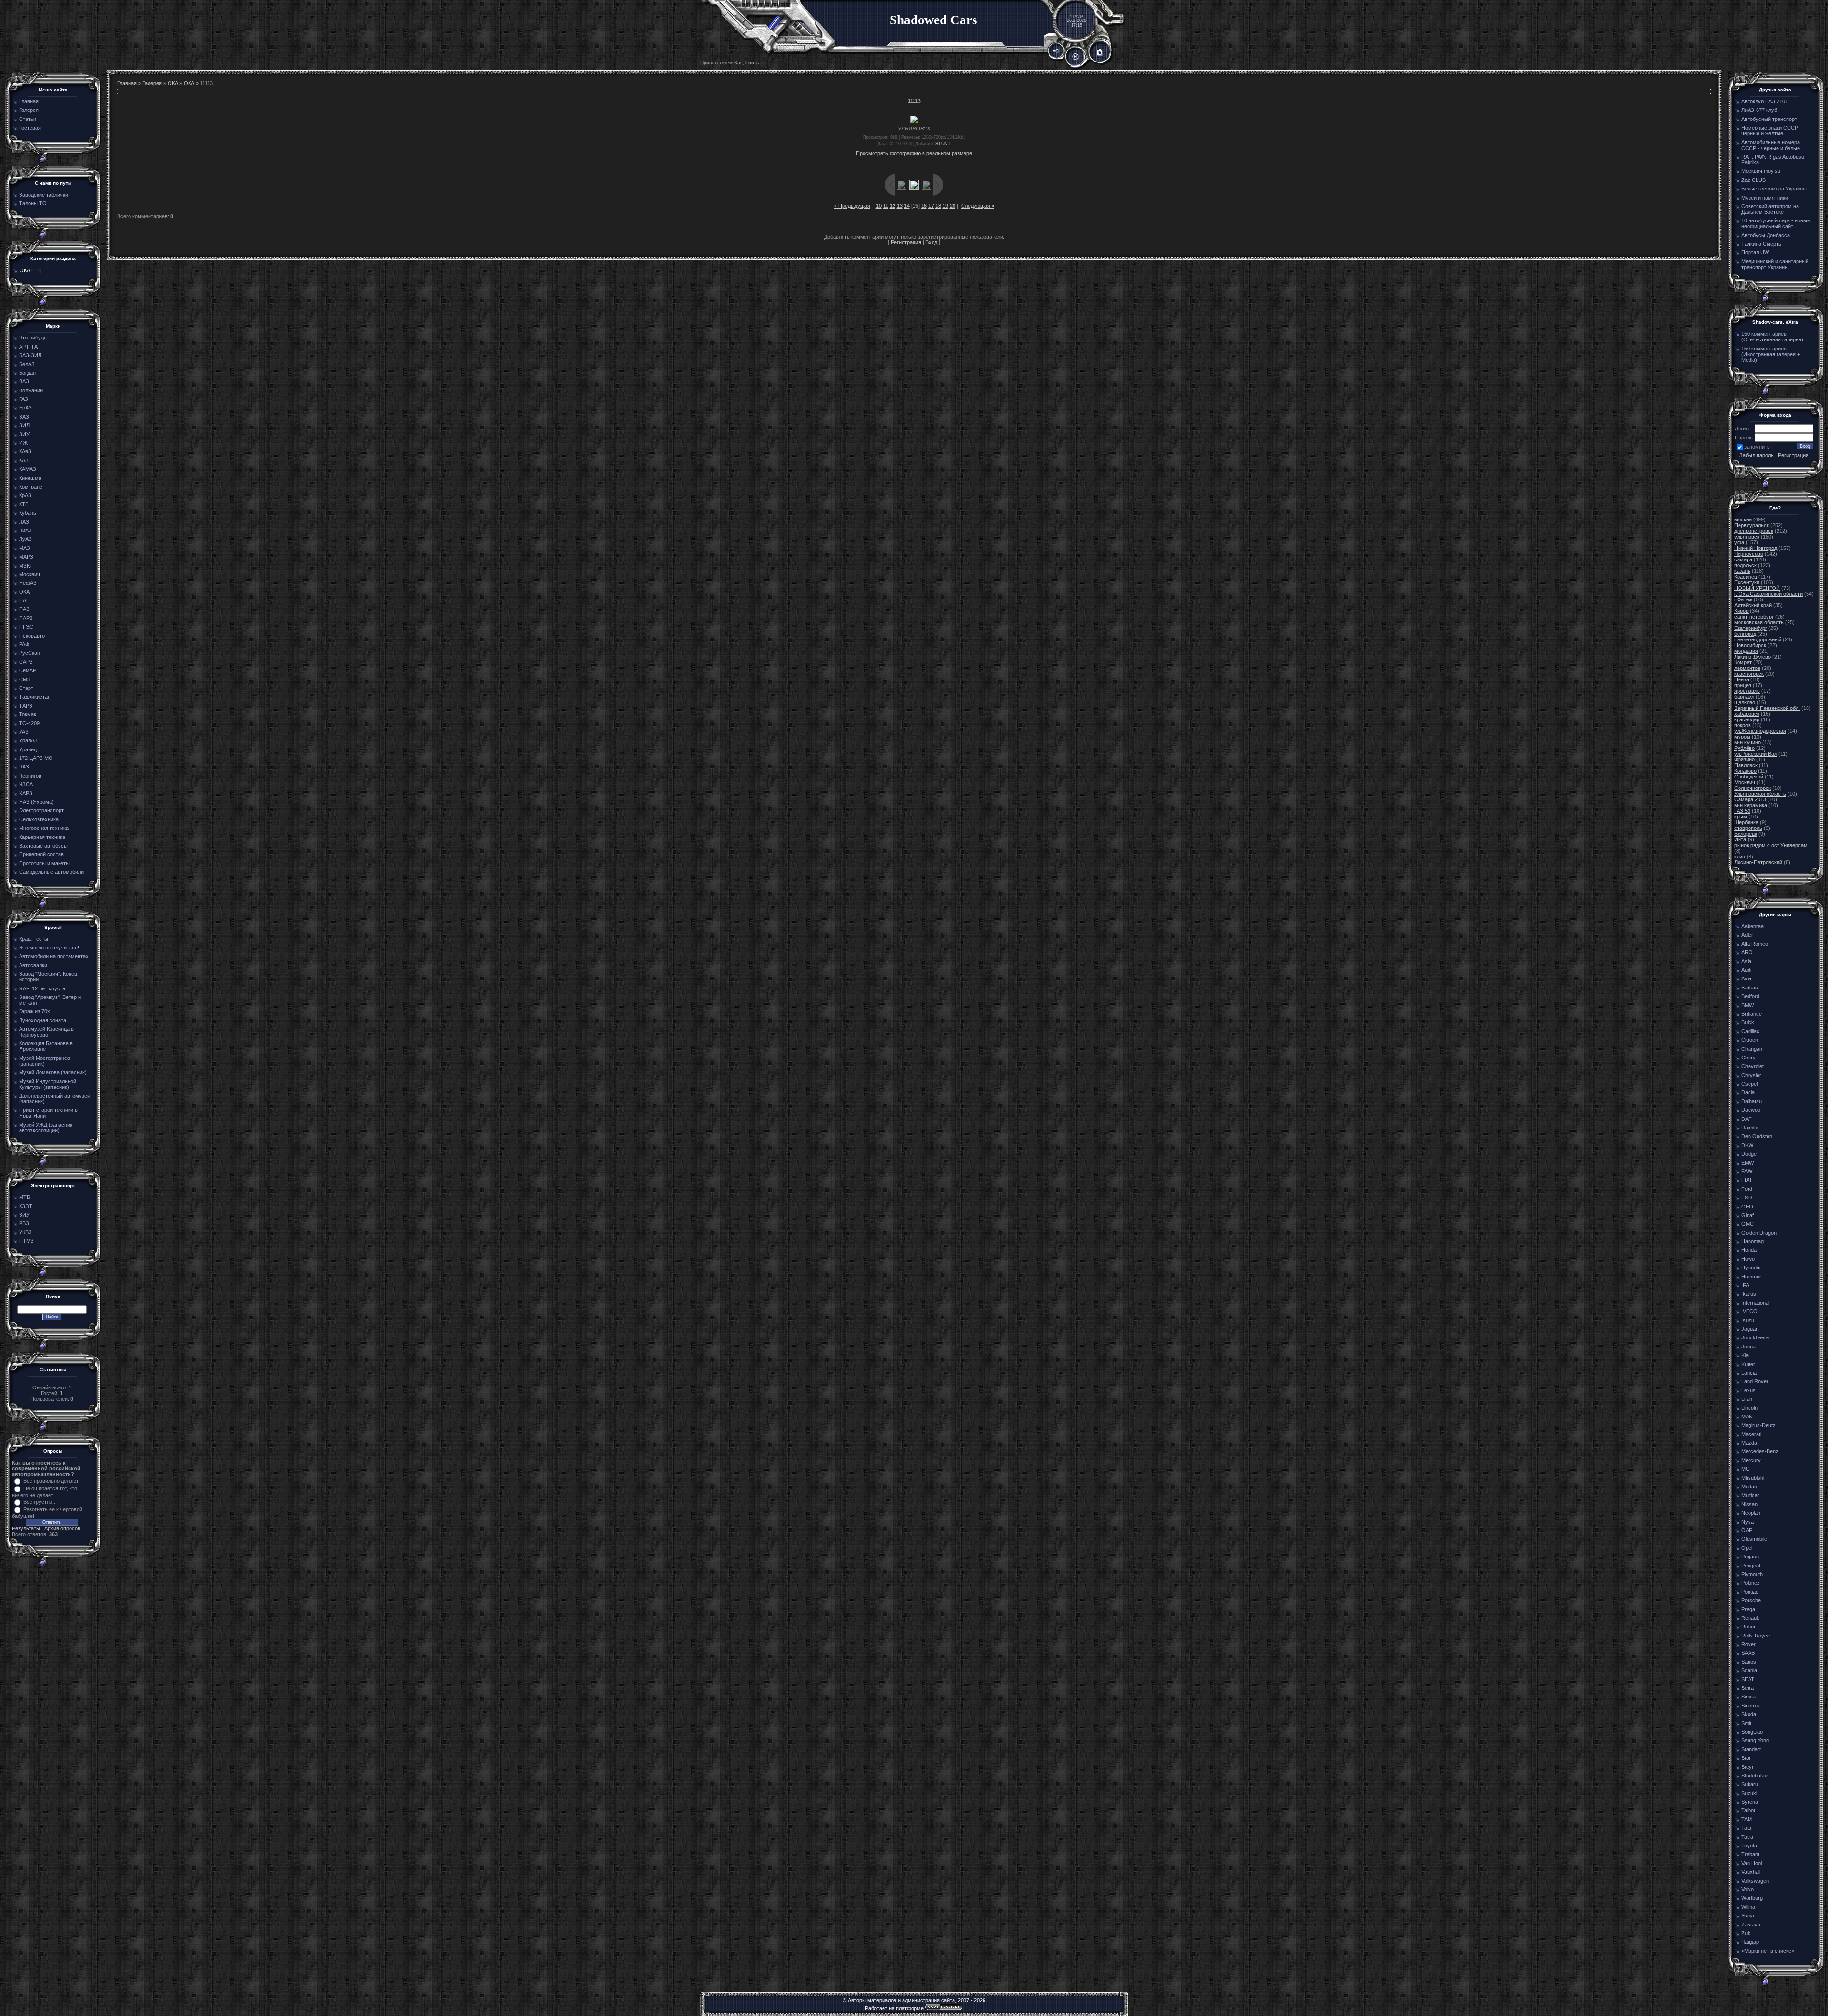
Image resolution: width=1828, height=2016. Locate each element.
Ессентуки (1747, 582)
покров (1743, 725)
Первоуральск (1752, 525)
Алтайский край (1753, 605)
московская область (1759, 622)
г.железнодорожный (1758, 639)
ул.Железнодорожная (1760, 731)
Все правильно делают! (52, 1481)
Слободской (1749, 777)
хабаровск (1747, 714)
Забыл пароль (1757, 455)
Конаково (1745, 771)
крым (1741, 817)
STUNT (943, 144)
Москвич (1745, 782)
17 (931, 206)
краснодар (1747, 719)
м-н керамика (1751, 805)
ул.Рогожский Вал (1756, 754)
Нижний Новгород (1756, 548)
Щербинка (1746, 822)
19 (945, 206)
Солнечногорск (1753, 788)
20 (953, 206)
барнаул (1744, 697)
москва (1743, 519)
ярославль (1747, 691)
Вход (931, 242)
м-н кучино (1748, 742)
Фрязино (1744, 759)
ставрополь (1748, 828)
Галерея (152, 83)
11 (886, 206)
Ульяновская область (1760, 794)
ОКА (25, 270)
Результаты (26, 1528)
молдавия (1746, 651)
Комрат (1743, 662)
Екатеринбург (1751, 628)
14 (907, 206)
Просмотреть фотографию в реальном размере (914, 153)
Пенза (1742, 679)
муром (1742, 737)
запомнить (1757, 447)
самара (1743, 559)
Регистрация (906, 242)
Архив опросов (62, 1528)
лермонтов (1747, 668)
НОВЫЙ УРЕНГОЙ (1757, 588)
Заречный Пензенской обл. (1767, 708)
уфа (1739, 542)
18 (938, 206)
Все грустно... (40, 1502)
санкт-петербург (1754, 617)
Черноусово (1749, 554)
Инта (1740, 839)
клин (1740, 857)
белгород (1745, 634)
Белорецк (1746, 834)
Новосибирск (1750, 645)
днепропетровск (1754, 531)
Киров (1741, 611)
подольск (1745, 565)
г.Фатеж (1743, 599)
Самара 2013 (1750, 799)
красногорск (1749, 674)
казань (1742, 571)
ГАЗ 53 (1742, 811)
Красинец (1746, 577)
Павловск (1746, 765)
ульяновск (1747, 537)
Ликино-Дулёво (1753, 657)
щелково (1745, 702)
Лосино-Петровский (1758, 862)
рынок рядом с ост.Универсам (1771, 845)
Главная (127, 83)
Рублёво (1744, 748)
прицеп (1743, 685)
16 (924, 206)
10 (879, 206)
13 (900, 206)
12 (893, 206)
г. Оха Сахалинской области (1768, 594)
